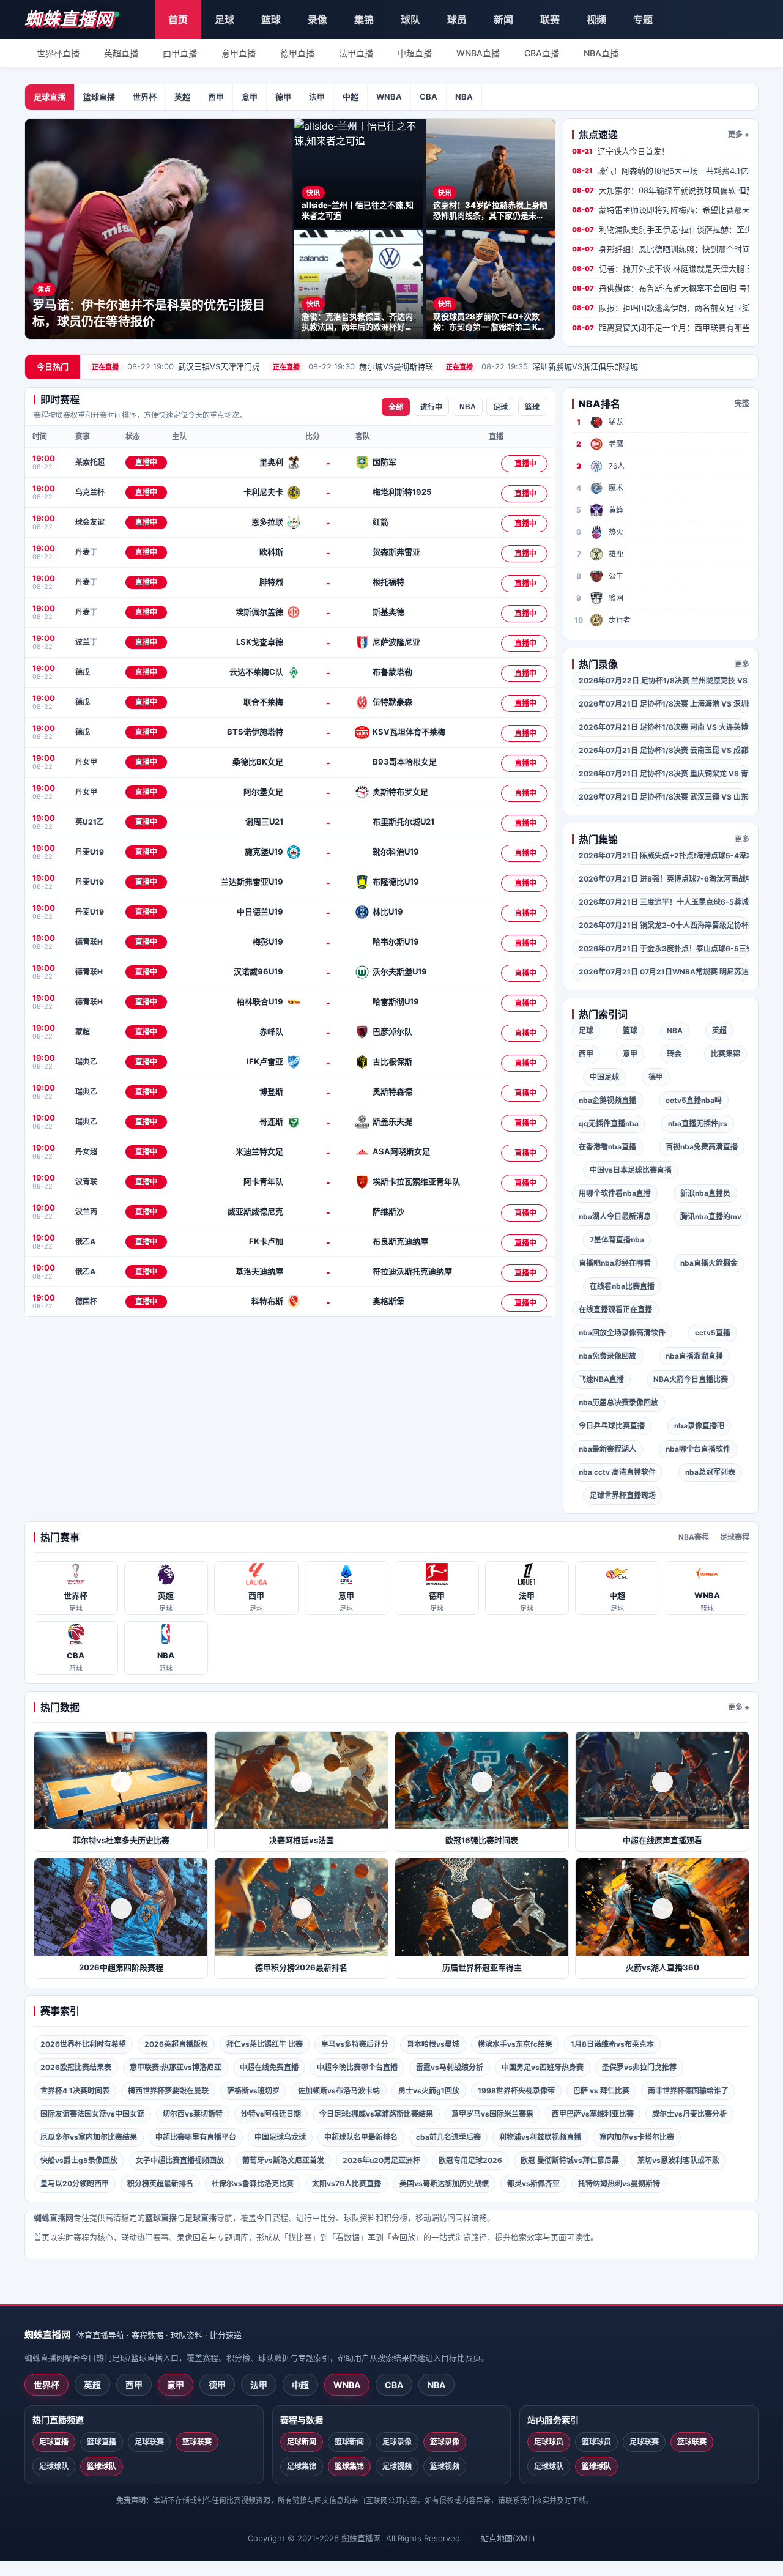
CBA (429, 97)
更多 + (739, 134)
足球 (225, 20)
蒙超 (83, 1032)
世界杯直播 (58, 53)
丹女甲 (86, 762)
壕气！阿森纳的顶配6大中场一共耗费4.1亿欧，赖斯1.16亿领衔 (661, 171)
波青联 (86, 1182)
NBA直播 (601, 53)
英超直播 (121, 53)
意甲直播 (239, 53)
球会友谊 (90, 522)
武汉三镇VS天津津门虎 (176, 366)
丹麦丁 (86, 552)
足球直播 (50, 97)
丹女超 (86, 1152)
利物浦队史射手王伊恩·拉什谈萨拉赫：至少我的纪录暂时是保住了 (661, 229)
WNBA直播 (478, 53)
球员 (457, 20)
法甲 (317, 97)
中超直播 (415, 53)
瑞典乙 (86, 1062)
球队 (410, 20)
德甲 (283, 97)
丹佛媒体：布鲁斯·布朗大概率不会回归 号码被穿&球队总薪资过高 (661, 288)
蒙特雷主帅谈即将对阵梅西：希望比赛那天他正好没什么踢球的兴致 (661, 210)
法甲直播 (356, 53)
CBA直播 (542, 53)
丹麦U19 (90, 852)
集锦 (364, 20)
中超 (351, 97)
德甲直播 (297, 53)
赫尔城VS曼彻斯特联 (353, 366)
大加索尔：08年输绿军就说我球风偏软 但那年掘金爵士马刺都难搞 (661, 190)
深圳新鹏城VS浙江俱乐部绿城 (542, 366)
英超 (182, 97)
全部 (396, 407)
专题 (643, 20)
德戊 (83, 672)
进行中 (431, 407)
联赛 (550, 20)
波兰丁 (86, 642)
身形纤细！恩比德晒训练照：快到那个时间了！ (661, 249)
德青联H (89, 942)
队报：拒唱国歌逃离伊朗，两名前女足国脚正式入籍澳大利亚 (661, 308)
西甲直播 (180, 53)
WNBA (389, 97)
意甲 (250, 97)
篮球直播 (99, 97)
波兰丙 (86, 1212)
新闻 (503, 20)
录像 (317, 20)
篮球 (271, 20)
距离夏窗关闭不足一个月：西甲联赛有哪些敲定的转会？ (661, 327)
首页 (178, 20)
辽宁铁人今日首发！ (621, 151)
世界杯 (145, 97)
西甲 (216, 97)
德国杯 (86, 1301)
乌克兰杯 (90, 492)
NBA (464, 97)
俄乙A (85, 1242)
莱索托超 (90, 462)
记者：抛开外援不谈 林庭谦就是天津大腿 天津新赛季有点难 (661, 269)
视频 (596, 20)
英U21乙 (90, 822)
